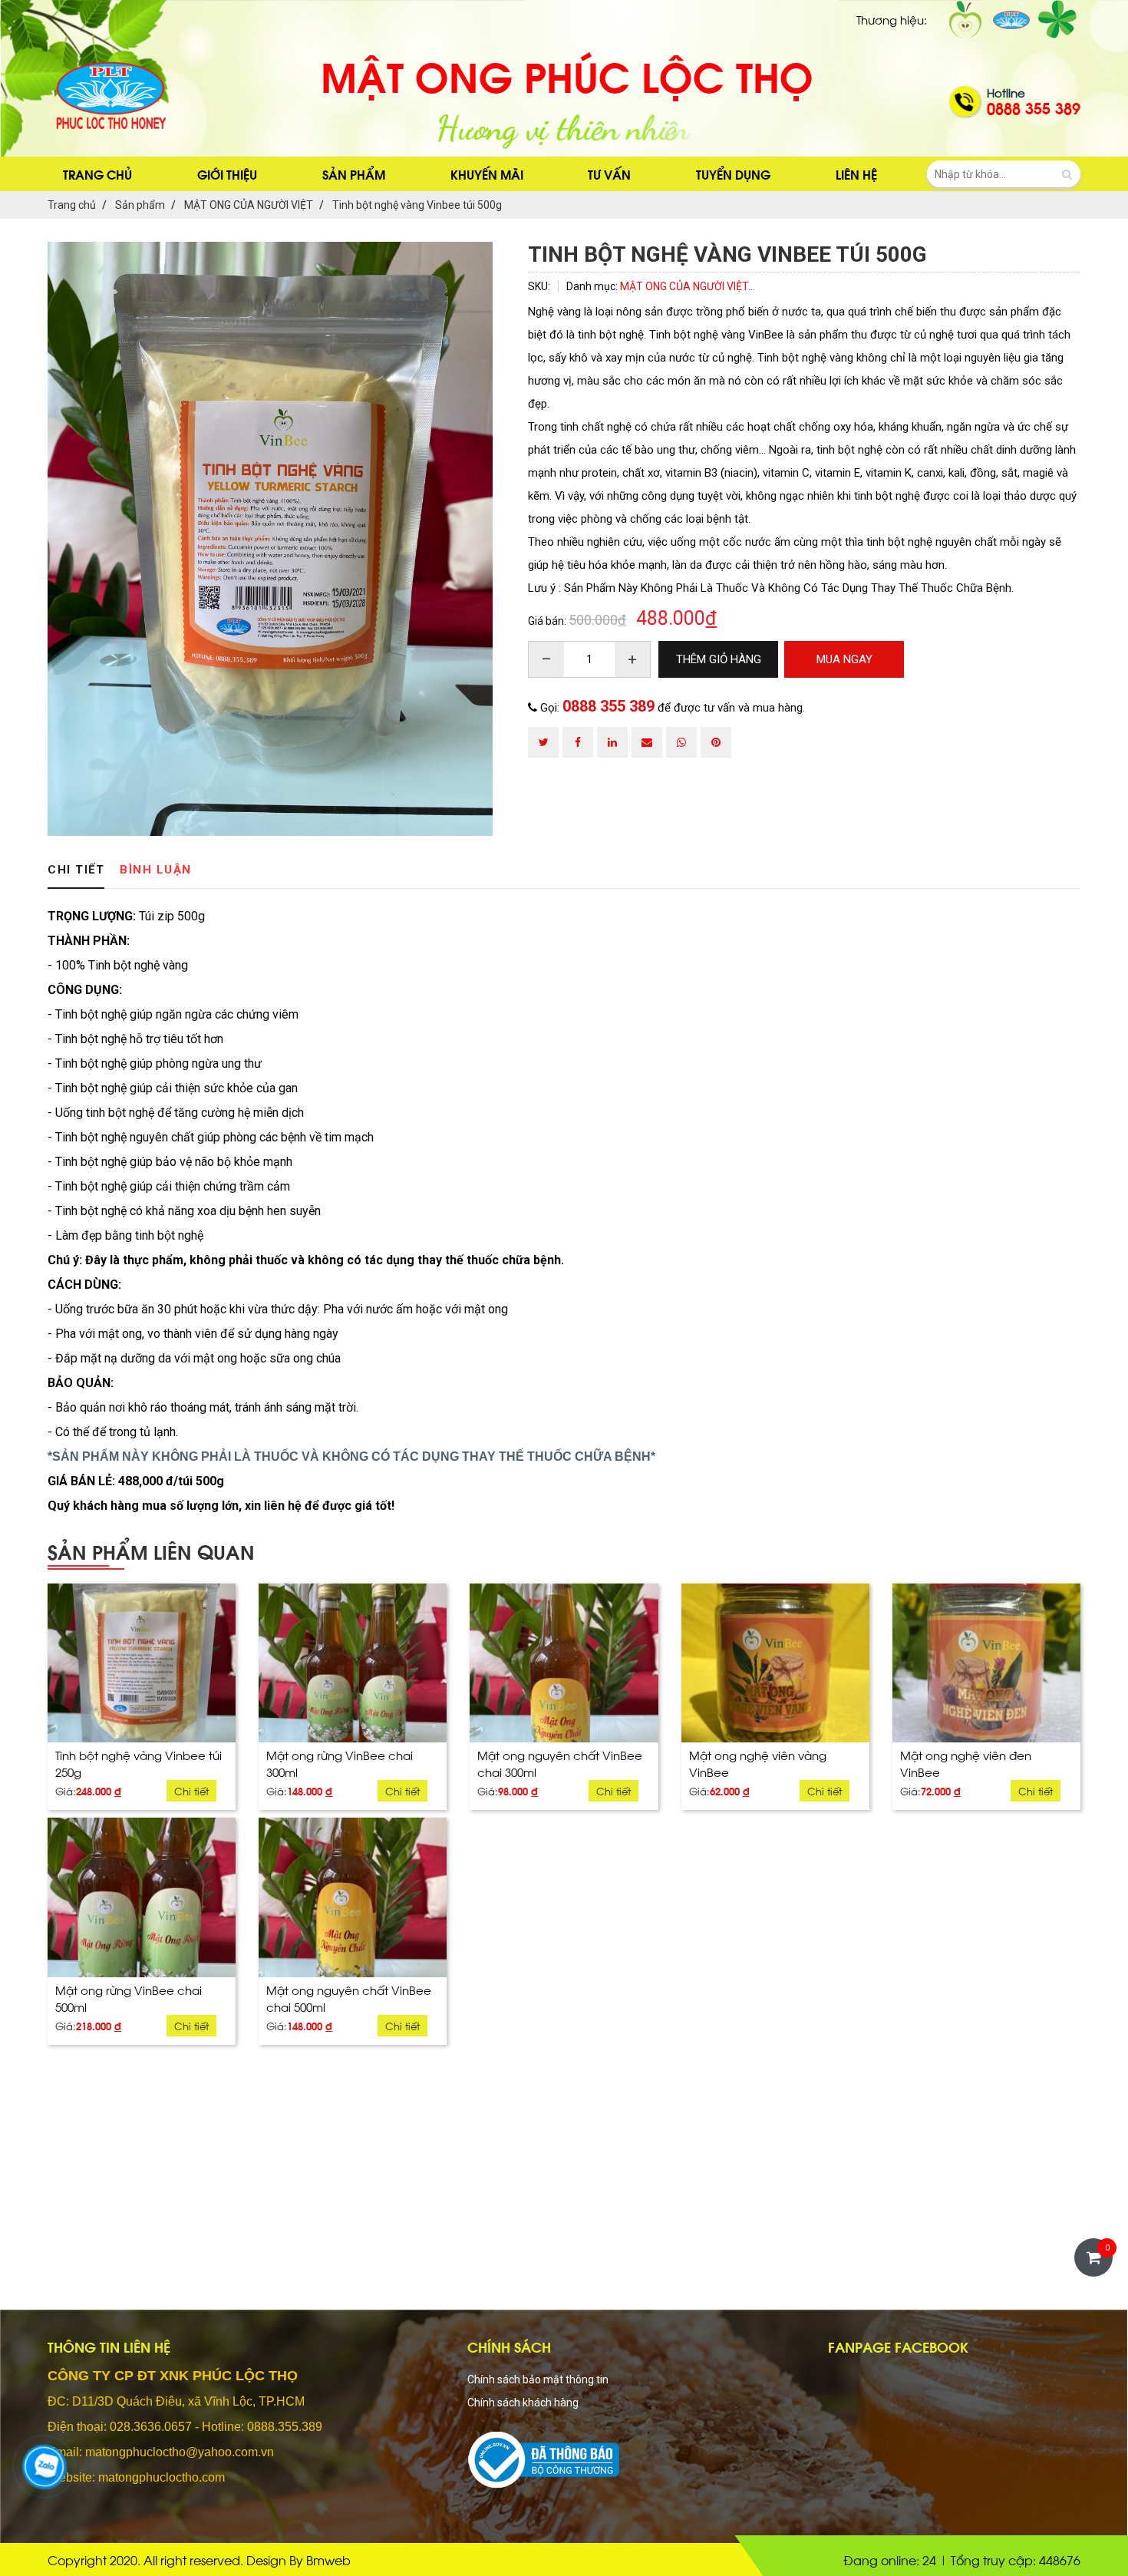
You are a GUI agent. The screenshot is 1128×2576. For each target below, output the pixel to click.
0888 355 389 (609, 706)
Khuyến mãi (487, 174)
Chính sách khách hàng (523, 2403)
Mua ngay (142, 1787)
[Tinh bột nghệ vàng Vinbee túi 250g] (142, 1663)
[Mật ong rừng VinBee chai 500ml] (142, 1897)
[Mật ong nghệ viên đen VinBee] (986, 1663)
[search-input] (1004, 174)
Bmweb (328, 2559)
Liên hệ (856, 174)
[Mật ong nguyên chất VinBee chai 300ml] (564, 1663)
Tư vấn (609, 174)
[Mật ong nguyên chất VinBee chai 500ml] (353, 1897)
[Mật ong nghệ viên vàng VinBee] (775, 1663)
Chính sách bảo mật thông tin (538, 2379)
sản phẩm (354, 174)
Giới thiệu (227, 174)
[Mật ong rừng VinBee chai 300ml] (353, 1663)
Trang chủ (97, 174)
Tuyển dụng (733, 174)
